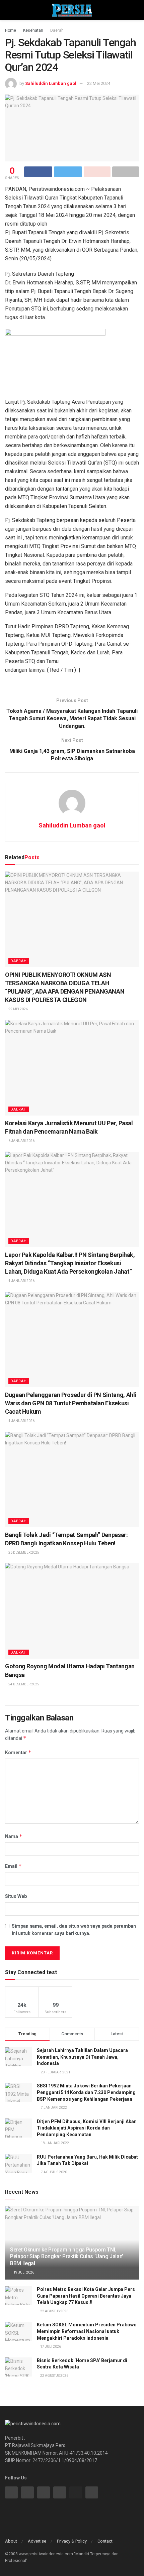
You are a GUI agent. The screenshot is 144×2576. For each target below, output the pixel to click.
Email (13, 1866)
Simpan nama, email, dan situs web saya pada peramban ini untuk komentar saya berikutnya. (74, 1930)
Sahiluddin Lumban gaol (51, 83)
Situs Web (16, 1896)
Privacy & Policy (72, 2541)
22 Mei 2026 (18, 1009)
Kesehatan (33, 30)
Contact (105, 2541)
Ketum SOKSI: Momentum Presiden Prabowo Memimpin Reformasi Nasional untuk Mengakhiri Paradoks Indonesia (87, 2331)
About (11, 2541)
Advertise (37, 2541)
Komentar (18, 1752)
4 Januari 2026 (21, 1281)
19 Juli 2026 (23, 2272)
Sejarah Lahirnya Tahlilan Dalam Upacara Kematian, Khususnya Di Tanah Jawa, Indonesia (82, 2057)
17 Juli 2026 (50, 2347)
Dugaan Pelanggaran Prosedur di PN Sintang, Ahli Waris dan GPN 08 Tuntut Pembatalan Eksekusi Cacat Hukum (71, 1403)
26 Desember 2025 (23, 1553)
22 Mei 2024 (99, 83)
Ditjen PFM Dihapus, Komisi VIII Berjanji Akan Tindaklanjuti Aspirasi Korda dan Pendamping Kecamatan (87, 2128)
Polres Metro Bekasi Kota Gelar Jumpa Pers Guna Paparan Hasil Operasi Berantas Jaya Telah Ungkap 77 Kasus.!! (86, 2296)
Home (11, 30)
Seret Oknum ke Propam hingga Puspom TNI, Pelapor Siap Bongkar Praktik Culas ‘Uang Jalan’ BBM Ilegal (67, 2257)
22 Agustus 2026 (54, 2311)
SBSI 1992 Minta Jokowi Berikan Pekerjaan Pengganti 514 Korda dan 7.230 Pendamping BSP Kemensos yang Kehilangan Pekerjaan (86, 2092)
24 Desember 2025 (23, 1684)
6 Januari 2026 (21, 1141)
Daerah (57, 30)
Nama (14, 1836)
